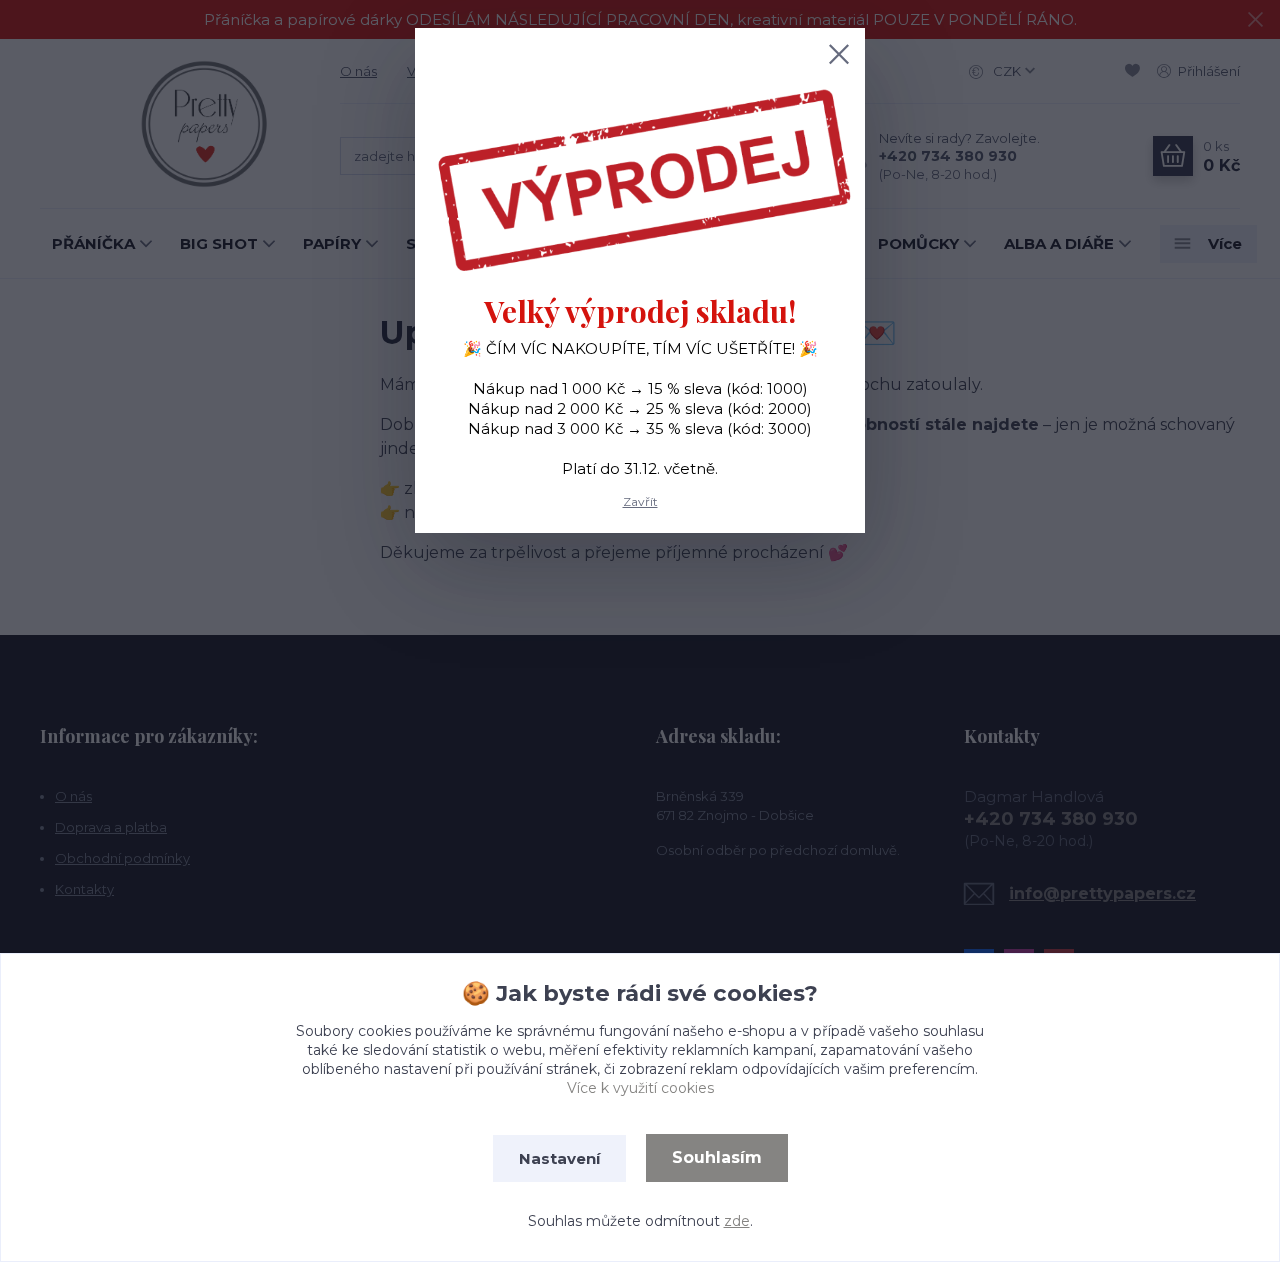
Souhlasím (717, 1157)
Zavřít (640, 501)
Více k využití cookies (640, 1088)
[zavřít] (839, 54)
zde (737, 1221)
